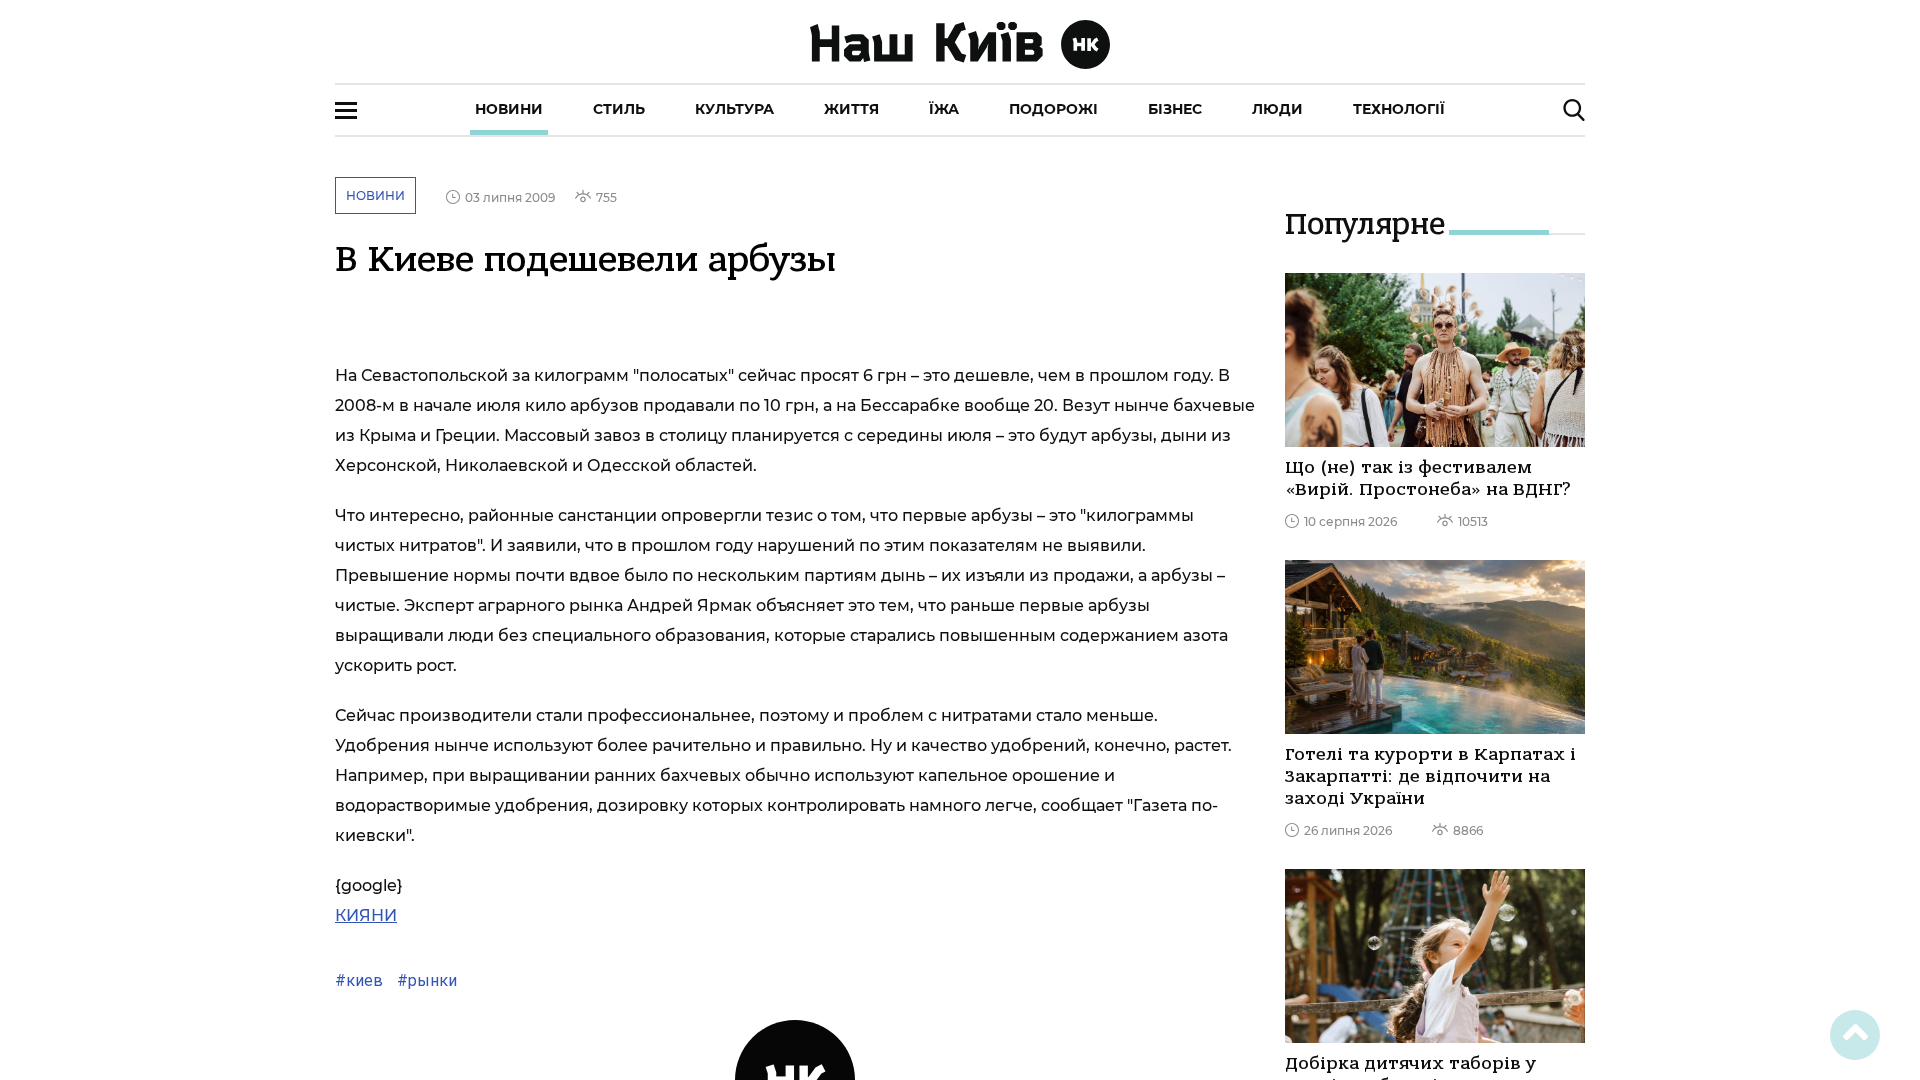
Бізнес (1175, 109)
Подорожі (1053, 109)
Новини (509, 109)
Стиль (619, 109)
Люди (1277, 109)
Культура (734, 109)
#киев (359, 980)
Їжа (944, 109)
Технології (1399, 109)
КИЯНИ (366, 915)
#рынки (425, 980)
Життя (851, 109)
